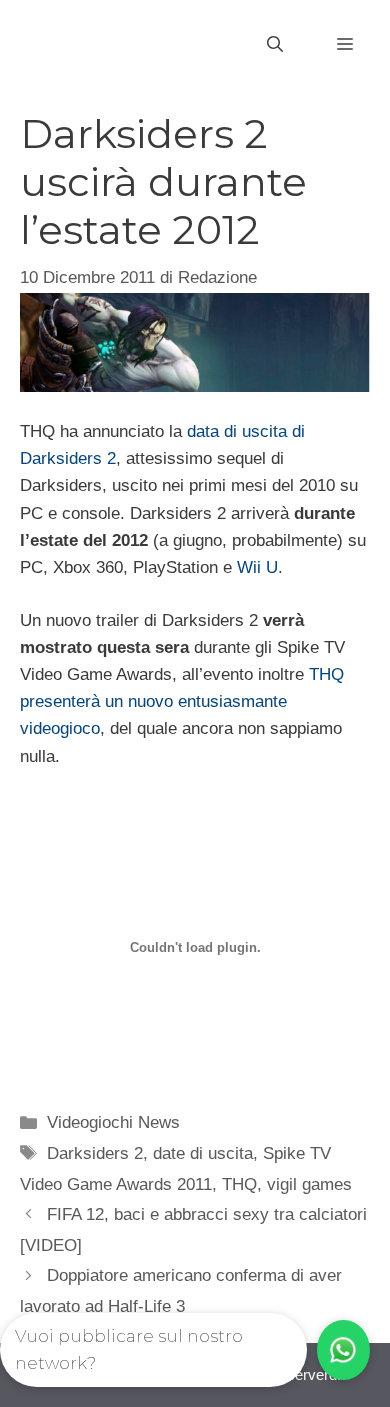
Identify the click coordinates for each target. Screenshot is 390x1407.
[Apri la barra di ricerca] (275, 45)
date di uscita (203, 1153)
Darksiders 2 (95, 1153)
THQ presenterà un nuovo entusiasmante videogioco (182, 701)
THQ (239, 1184)
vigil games (309, 1184)
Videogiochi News (113, 1122)
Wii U (257, 567)
